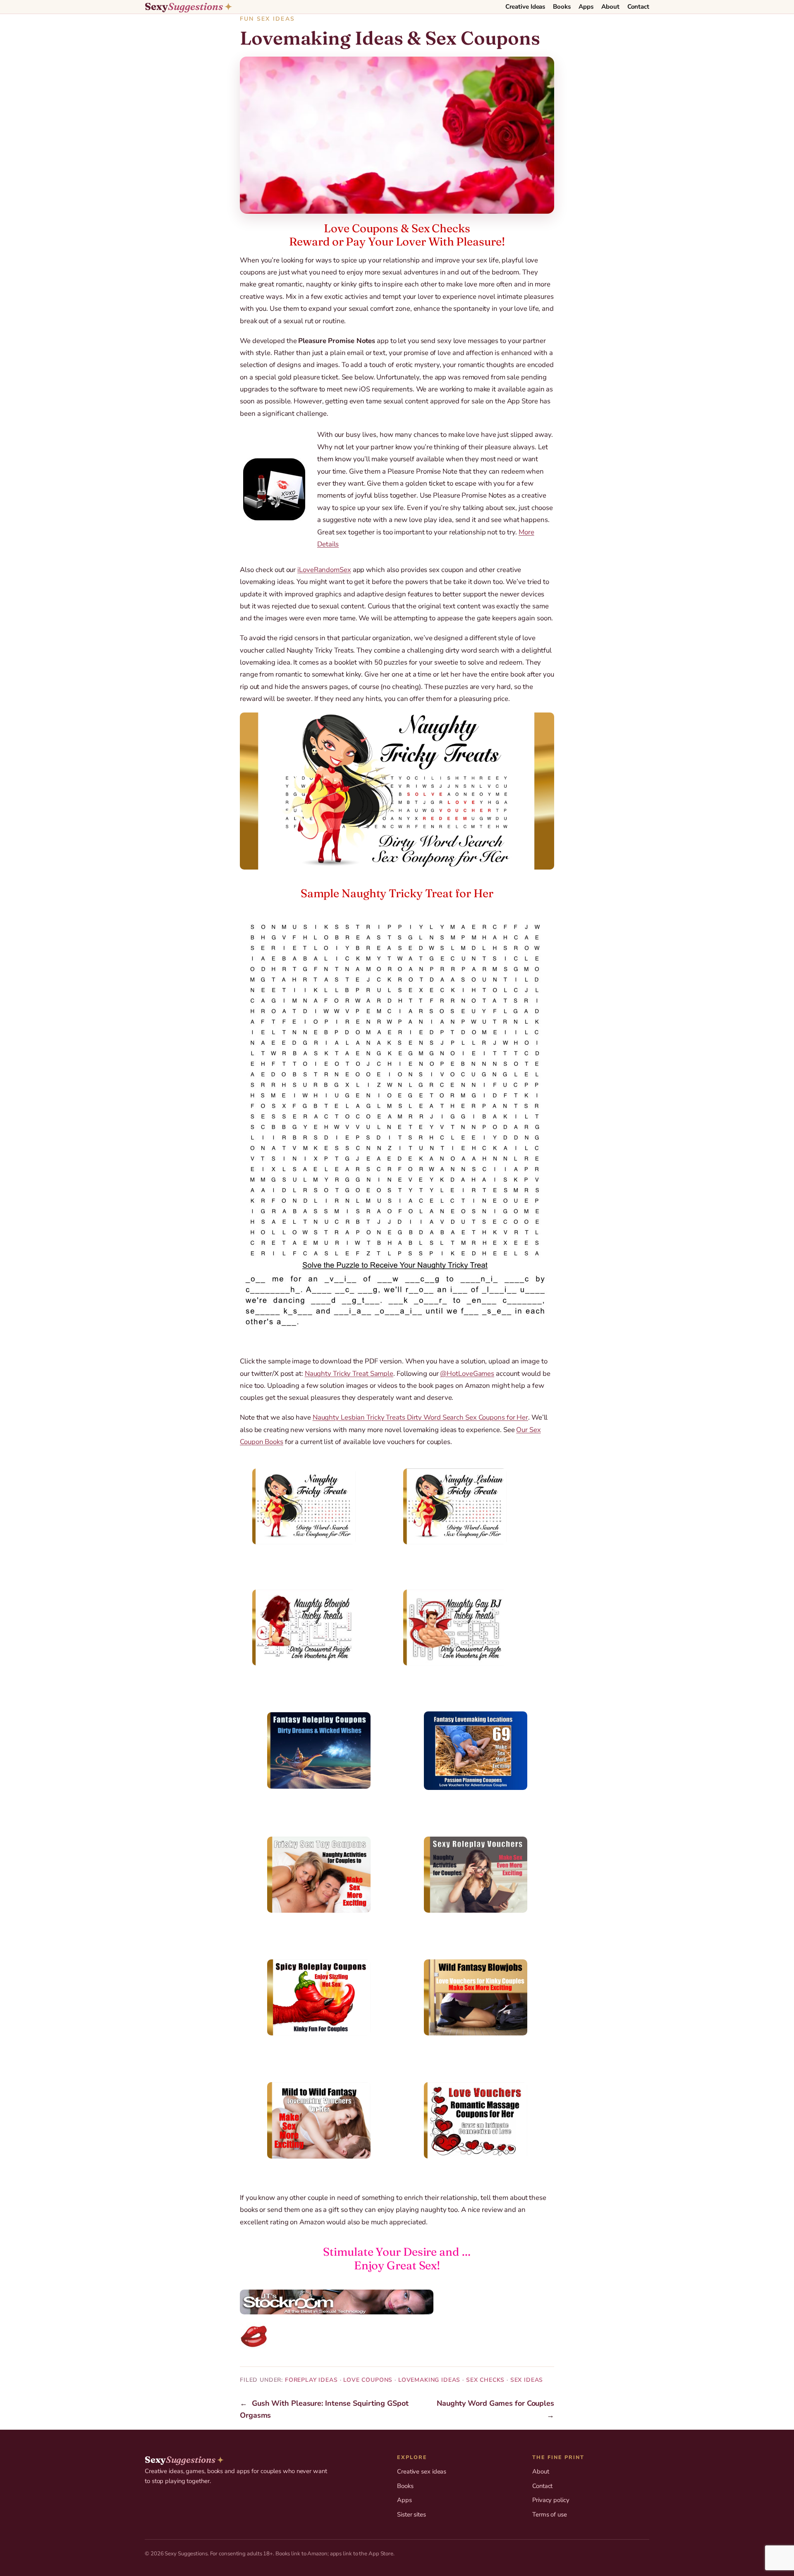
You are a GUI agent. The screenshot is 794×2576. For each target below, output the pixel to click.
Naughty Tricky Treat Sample (349, 1374)
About (541, 2471)
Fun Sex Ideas (267, 19)
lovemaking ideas (429, 2380)
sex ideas (527, 2380)
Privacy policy (551, 2500)
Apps (404, 2500)
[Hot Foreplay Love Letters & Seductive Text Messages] (397, 2336)
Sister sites (411, 2514)
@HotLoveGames (467, 1374)
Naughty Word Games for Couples (495, 2403)
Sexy (188, 7)
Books (405, 2486)
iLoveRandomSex (324, 570)
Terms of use (550, 2514)
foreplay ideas (311, 2380)
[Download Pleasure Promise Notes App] (278, 489)
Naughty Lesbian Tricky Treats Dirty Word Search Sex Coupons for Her (420, 1417)
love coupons (368, 2380)
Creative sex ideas (422, 2471)
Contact (542, 2486)
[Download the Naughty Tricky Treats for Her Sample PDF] (397, 1124)
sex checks (485, 2380)
